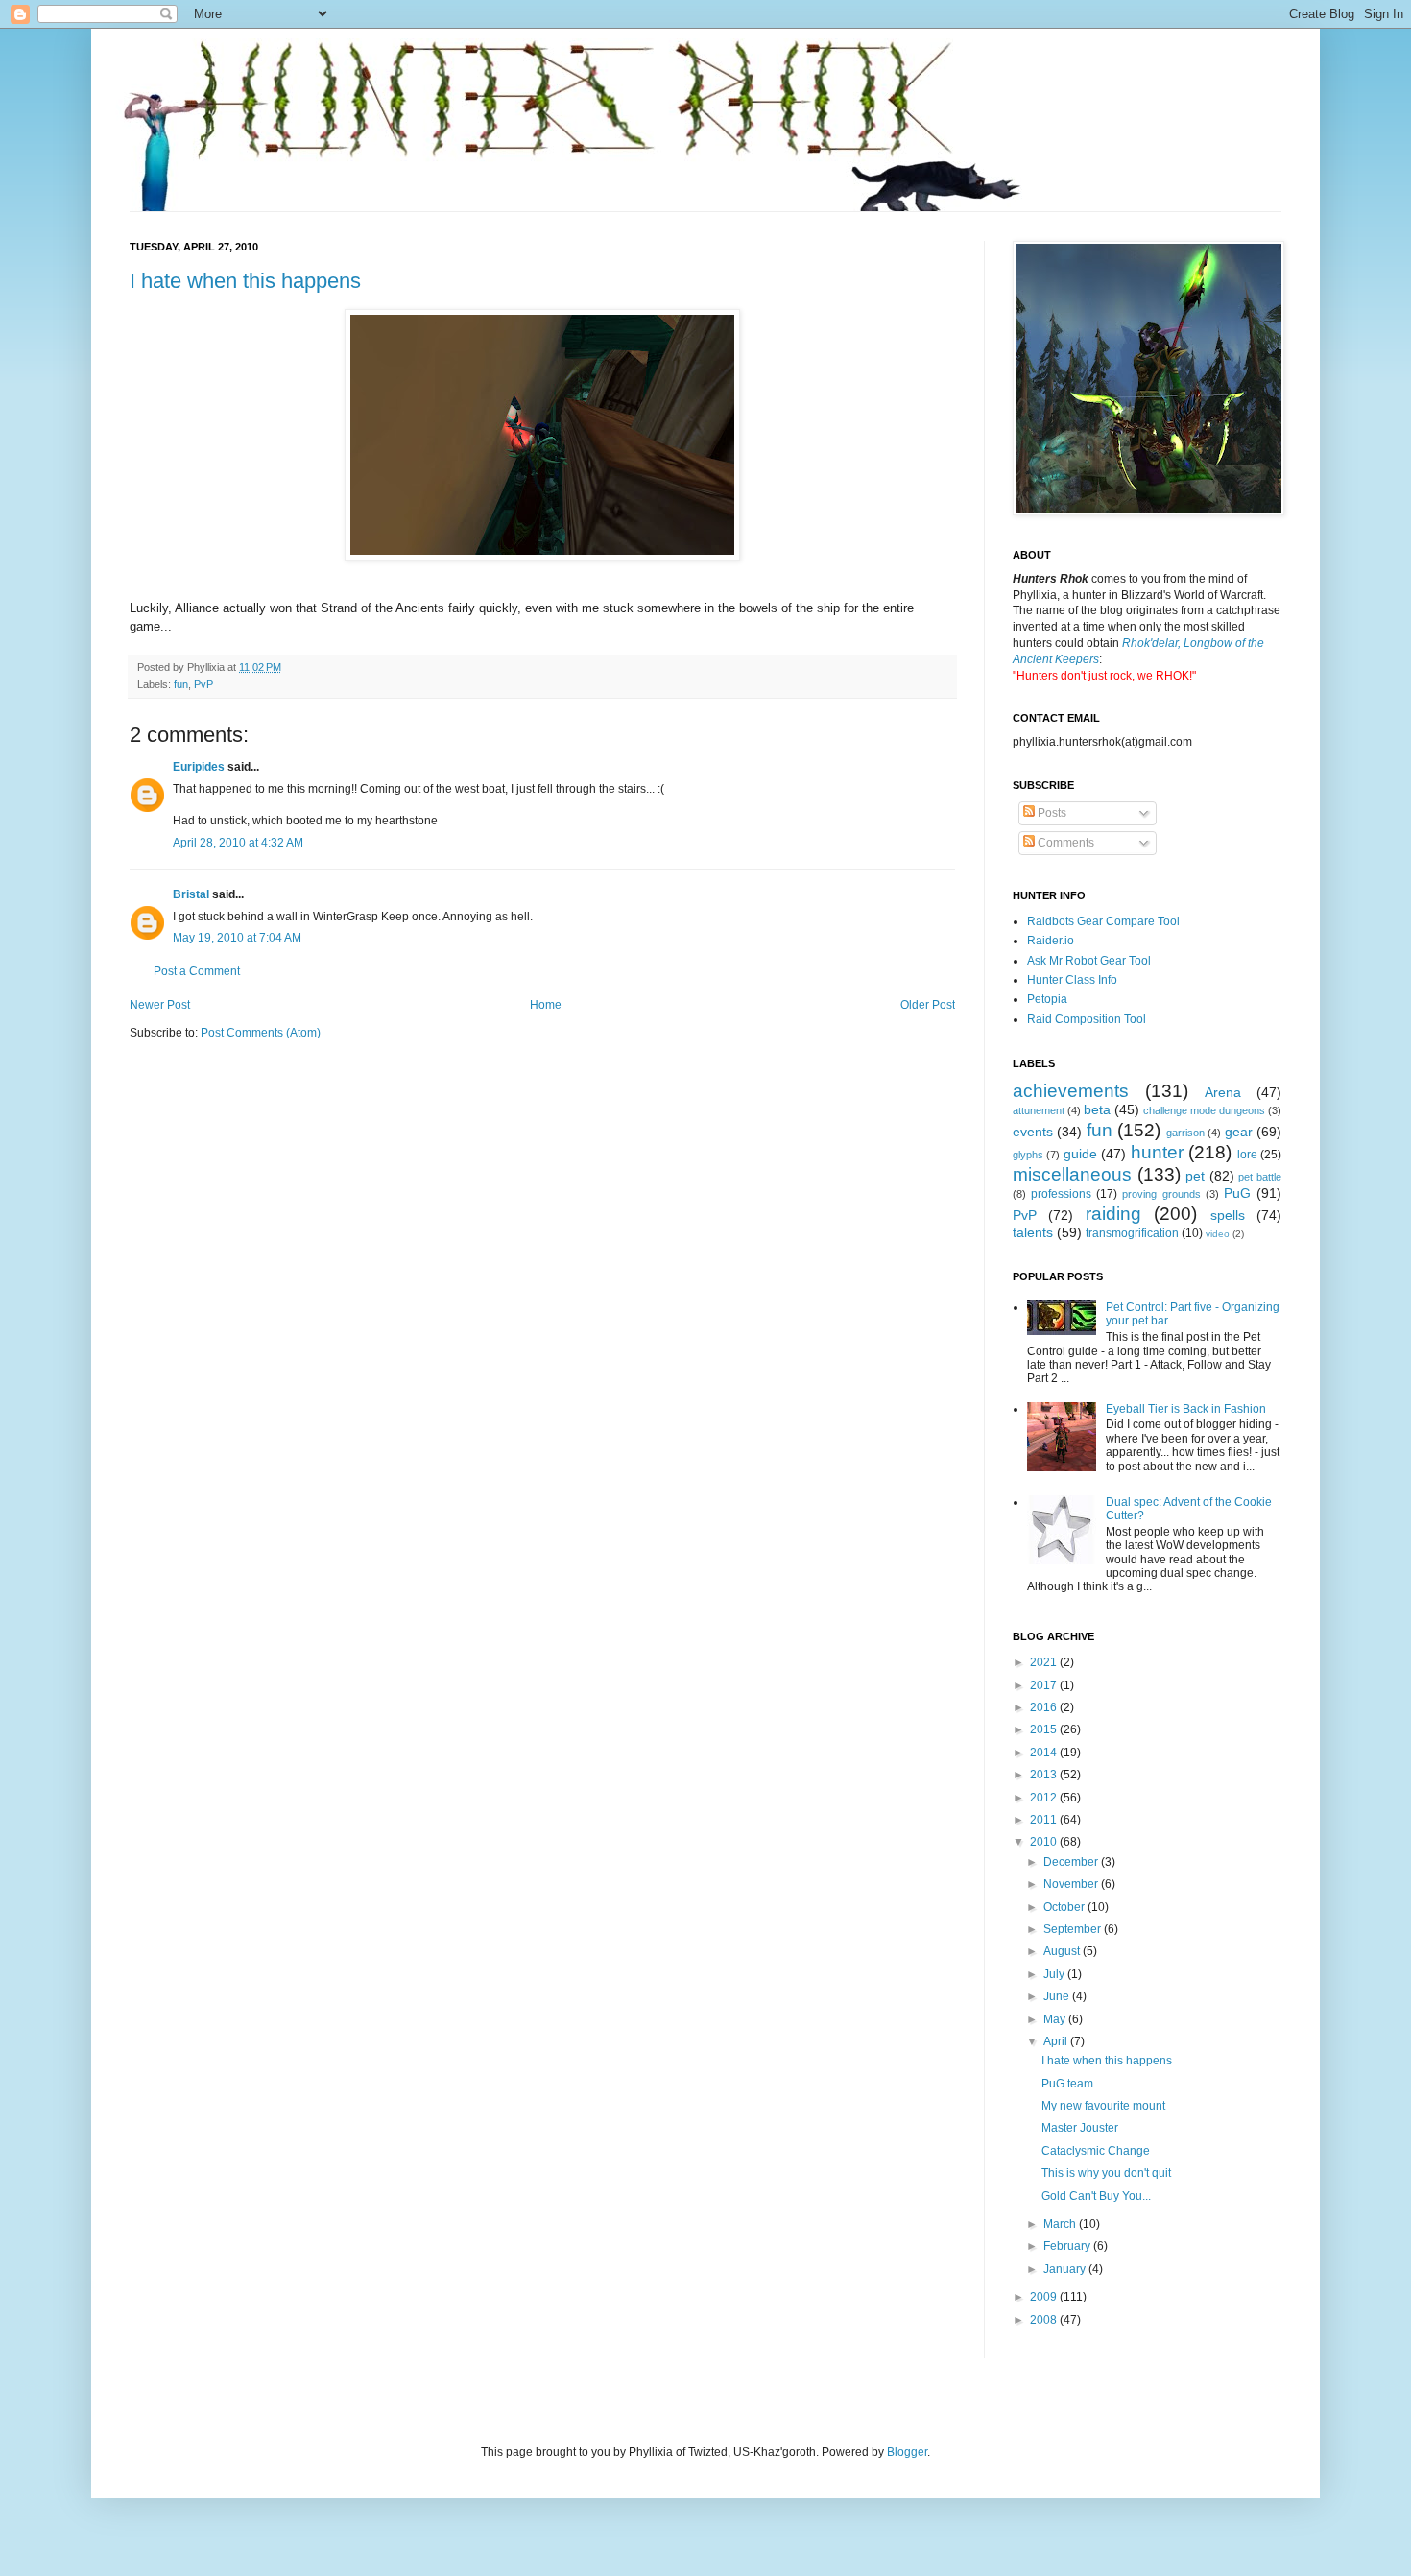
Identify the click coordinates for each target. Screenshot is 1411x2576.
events (1033, 1132)
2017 (1045, 1685)
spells (1228, 1215)
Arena (1223, 1092)
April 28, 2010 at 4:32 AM (238, 843)
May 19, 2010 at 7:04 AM (237, 938)
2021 (1045, 1662)
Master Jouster (1080, 2128)
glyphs (1028, 1155)
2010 (1045, 1842)
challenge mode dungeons (1204, 1110)
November (1072, 1884)
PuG (1237, 1193)
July (1055, 1974)
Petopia (1047, 999)
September (1074, 1929)
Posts (1051, 813)
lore (1247, 1155)
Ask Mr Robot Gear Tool (1089, 961)
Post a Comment (197, 971)
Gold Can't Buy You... (1096, 2196)
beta (1097, 1109)
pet (1195, 1176)
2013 (1045, 1775)
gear (1239, 1132)
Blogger (907, 2452)
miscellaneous (1072, 1174)
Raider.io (1051, 941)
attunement (1039, 1110)
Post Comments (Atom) (261, 1033)
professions (1061, 1194)
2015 (1045, 1729)
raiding (1113, 1214)
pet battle (1260, 1177)
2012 (1045, 1798)
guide (1080, 1154)
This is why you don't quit (1106, 2173)
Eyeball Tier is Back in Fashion (1186, 1409)
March (1061, 2224)
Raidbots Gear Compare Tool (1103, 921)
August (1063, 1951)
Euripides (199, 767)
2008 (1045, 2320)
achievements (1071, 1091)
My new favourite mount (1103, 2106)
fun (181, 684)
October (1065, 1907)
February (1068, 2246)
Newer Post (160, 1005)
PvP (203, 684)
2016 (1045, 1707)
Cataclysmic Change (1096, 2151)
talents (1033, 1232)
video (1218, 1234)
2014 (1045, 1753)
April (1057, 2041)
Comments (1064, 843)
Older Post (928, 1005)
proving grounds (1161, 1194)
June (1058, 1996)
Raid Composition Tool (1087, 1019)
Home (546, 1005)
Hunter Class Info (1072, 980)
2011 (1045, 1820)
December (1072, 1862)
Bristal (191, 894)
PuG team (1067, 2084)
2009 (1045, 2297)
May (1056, 2019)
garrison (1185, 1133)
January (1066, 2269)
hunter (1157, 1152)
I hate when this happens (245, 281)
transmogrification (1132, 1233)
